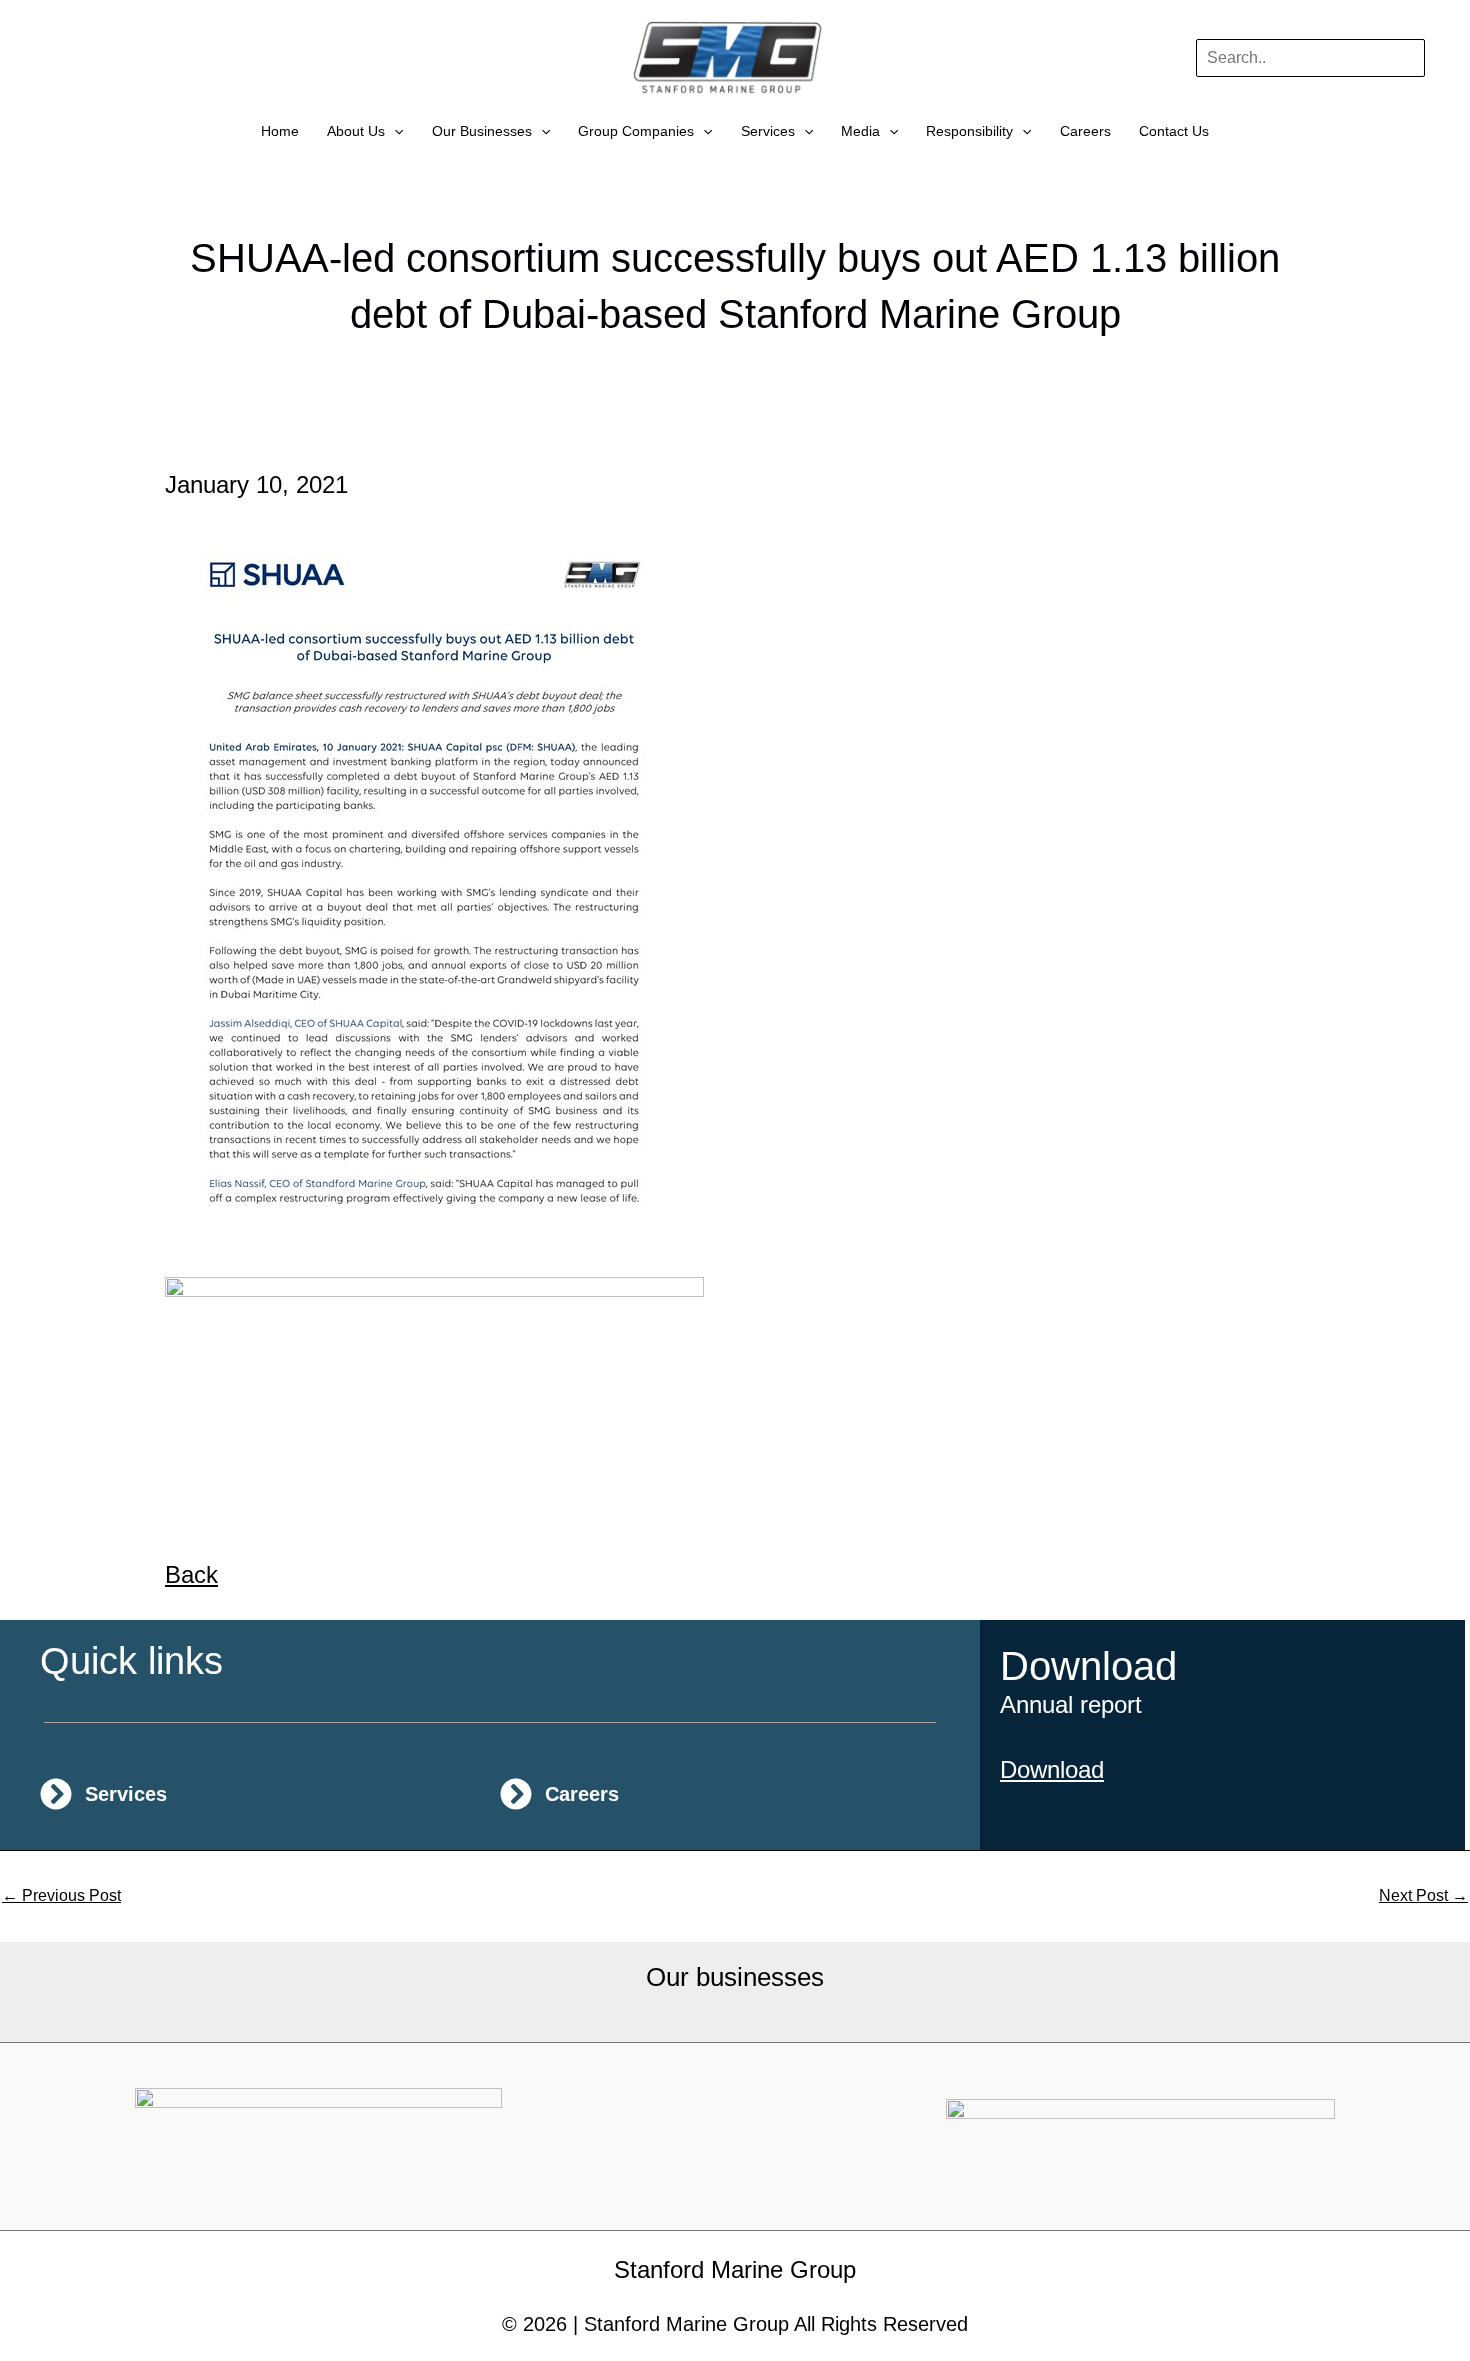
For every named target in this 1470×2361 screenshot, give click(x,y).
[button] (394, 131)
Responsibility (969, 131)
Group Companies (636, 131)
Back (191, 1574)
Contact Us (1174, 131)
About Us (356, 131)
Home (280, 131)
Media (860, 131)
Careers (1085, 131)
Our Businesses (482, 131)
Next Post (1423, 1896)
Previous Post (61, 1896)
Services (768, 131)
